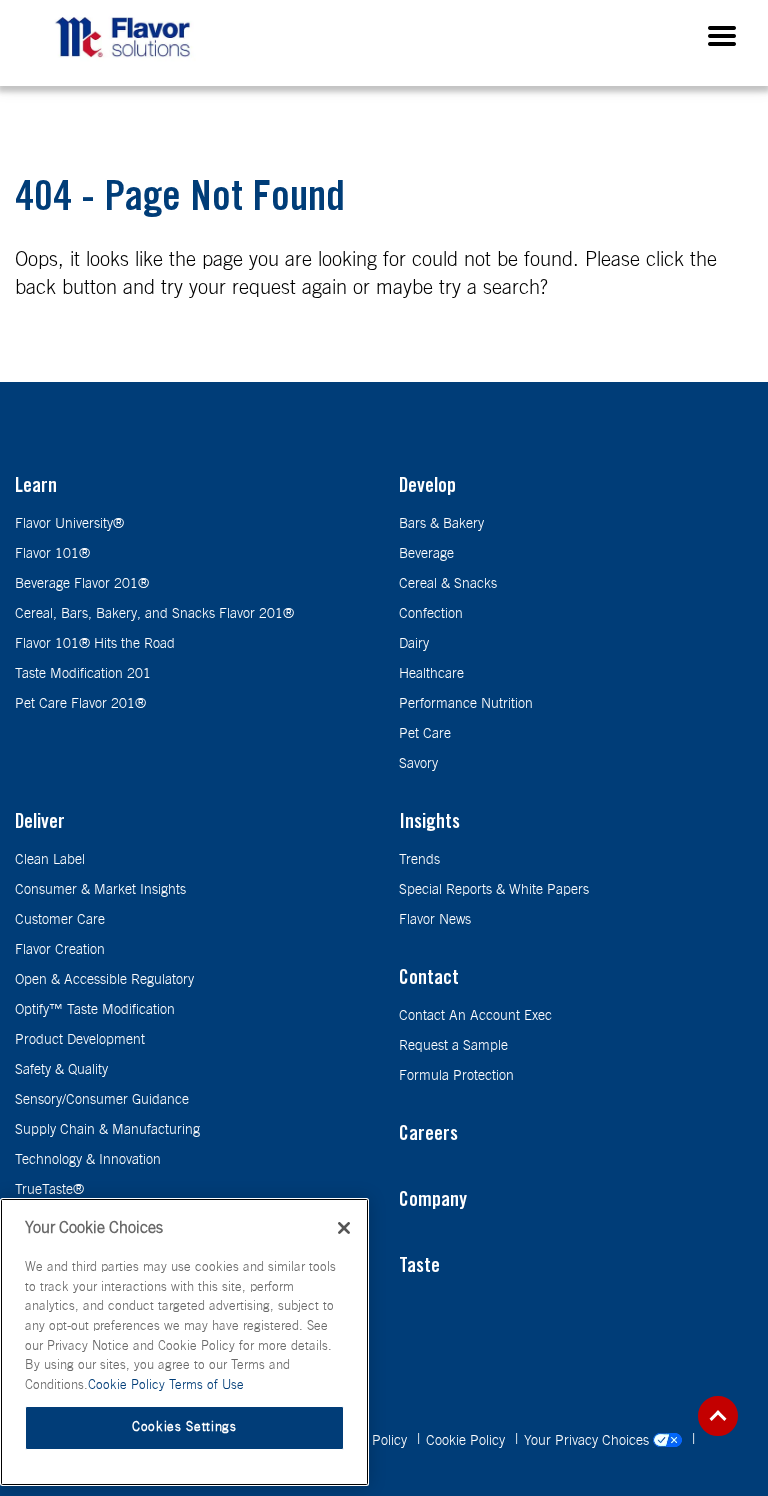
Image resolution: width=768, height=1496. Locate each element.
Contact (429, 980)
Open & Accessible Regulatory (104, 980)
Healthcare (431, 674)
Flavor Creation (60, 950)
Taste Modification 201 (83, 674)
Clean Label (50, 860)
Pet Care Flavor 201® (80, 704)
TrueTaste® (49, 1190)
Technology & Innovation (88, 1160)
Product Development (80, 1040)
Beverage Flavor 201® (82, 584)
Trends (419, 860)
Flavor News (435, 920)
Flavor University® (69, 524)
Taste (419, 1268)
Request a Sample (453, 1046)
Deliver (40, 824)
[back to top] (718, 1416)
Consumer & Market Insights (100, 890)
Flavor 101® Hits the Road (95, 644)
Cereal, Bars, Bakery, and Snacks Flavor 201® (154, 614)
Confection (431, 614)
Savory (418, 764)
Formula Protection (456, 1076)
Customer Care (60, 920)
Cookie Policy (467, 1441)
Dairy (414, 644)
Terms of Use (206, 1385)
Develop (427, 488)
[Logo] (128, 61)
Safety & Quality (61, 1070)
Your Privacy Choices (588, 1441)
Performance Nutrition (466, 704)
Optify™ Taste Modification (95, 1010)
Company (433, 1202)
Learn (36, 488)
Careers (428, 1136)
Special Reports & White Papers (494, 890)
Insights (429, 824)
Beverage (426, 554)
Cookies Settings (184, 1427)
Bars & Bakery (441, 524)
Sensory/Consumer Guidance (102, 1100)
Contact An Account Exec (475, 1016)
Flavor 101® (52, 554)
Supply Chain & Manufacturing (107, 1130)
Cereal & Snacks (448, 584)
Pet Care (425, 734)
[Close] (344, 1228)
